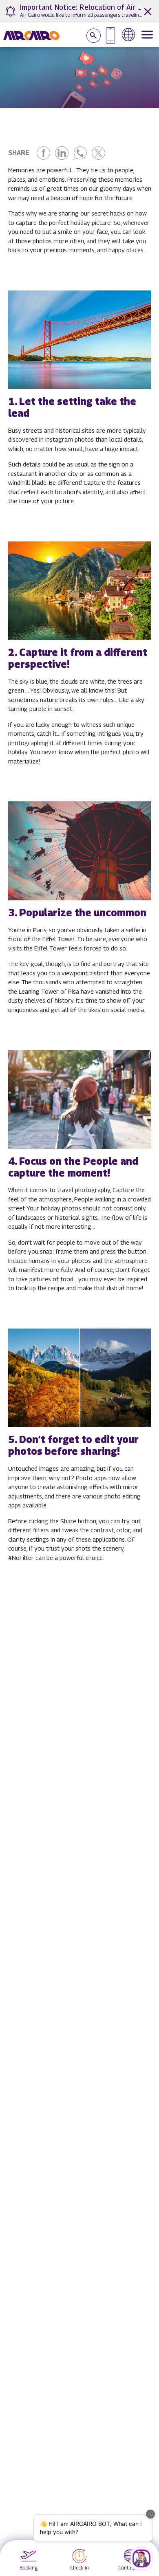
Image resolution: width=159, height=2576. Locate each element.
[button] (79, 380)
